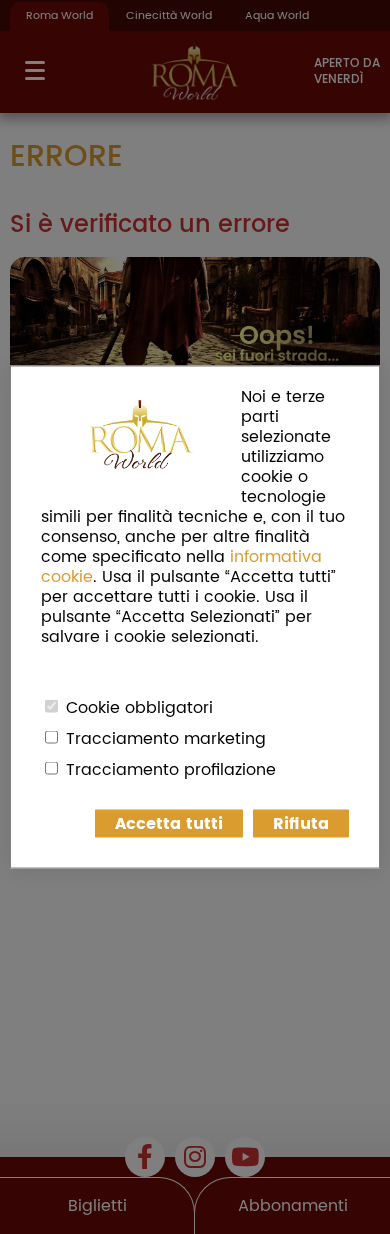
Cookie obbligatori (139, 708)
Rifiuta (301, 824)
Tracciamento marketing (166, 739)
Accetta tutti (169, 824)
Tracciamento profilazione (171, 770)
